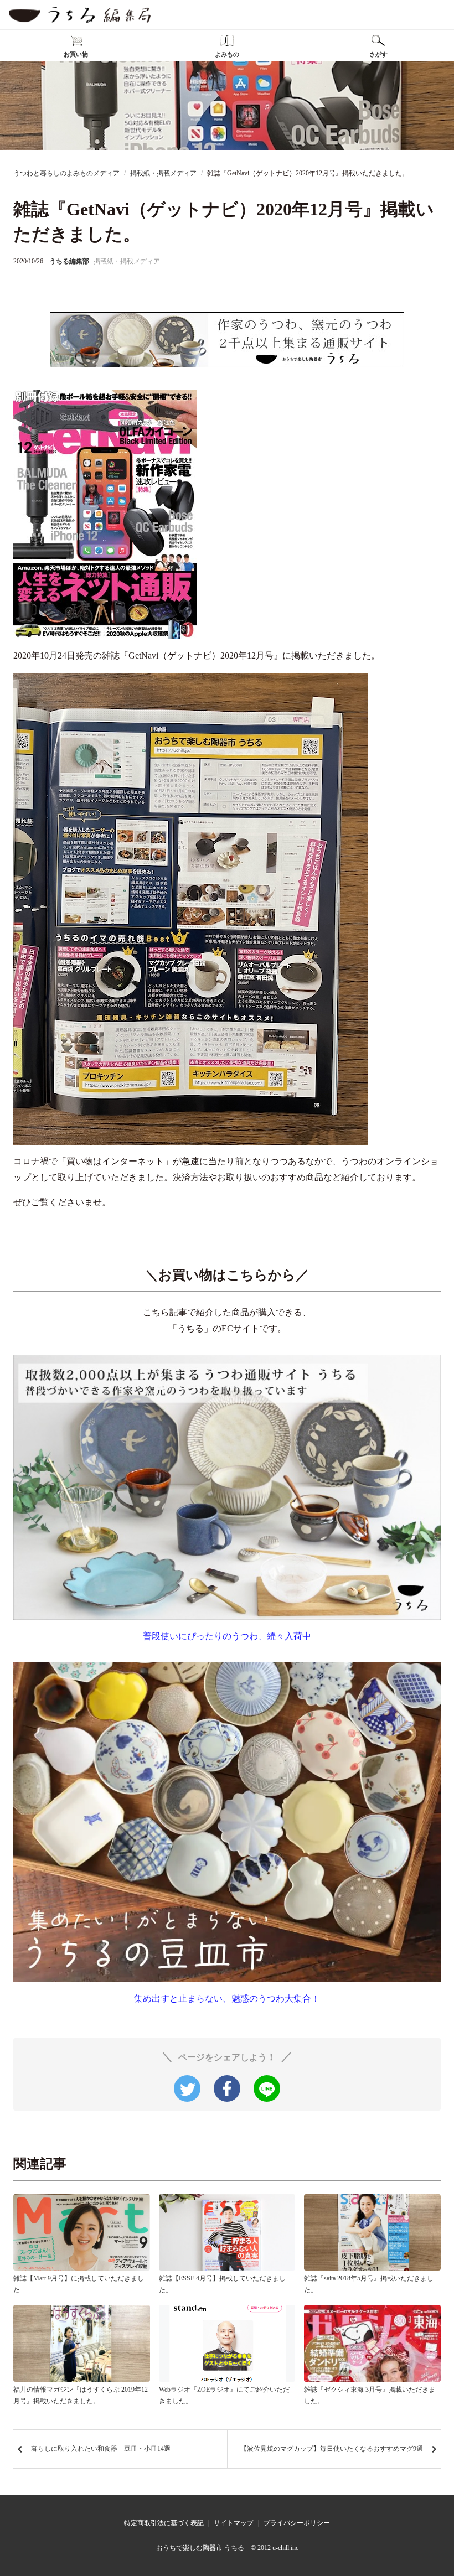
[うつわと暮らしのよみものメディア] (80, 15)
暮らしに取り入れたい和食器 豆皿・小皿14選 (101, 2449)
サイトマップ (234, 2523)
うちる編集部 (69, 261)
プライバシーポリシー (297, 2523)
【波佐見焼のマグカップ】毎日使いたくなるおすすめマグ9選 (332, 2449)
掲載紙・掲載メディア (127, 261)
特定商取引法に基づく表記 (164, 2523)
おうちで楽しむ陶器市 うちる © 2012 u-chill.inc (227, 2548)
